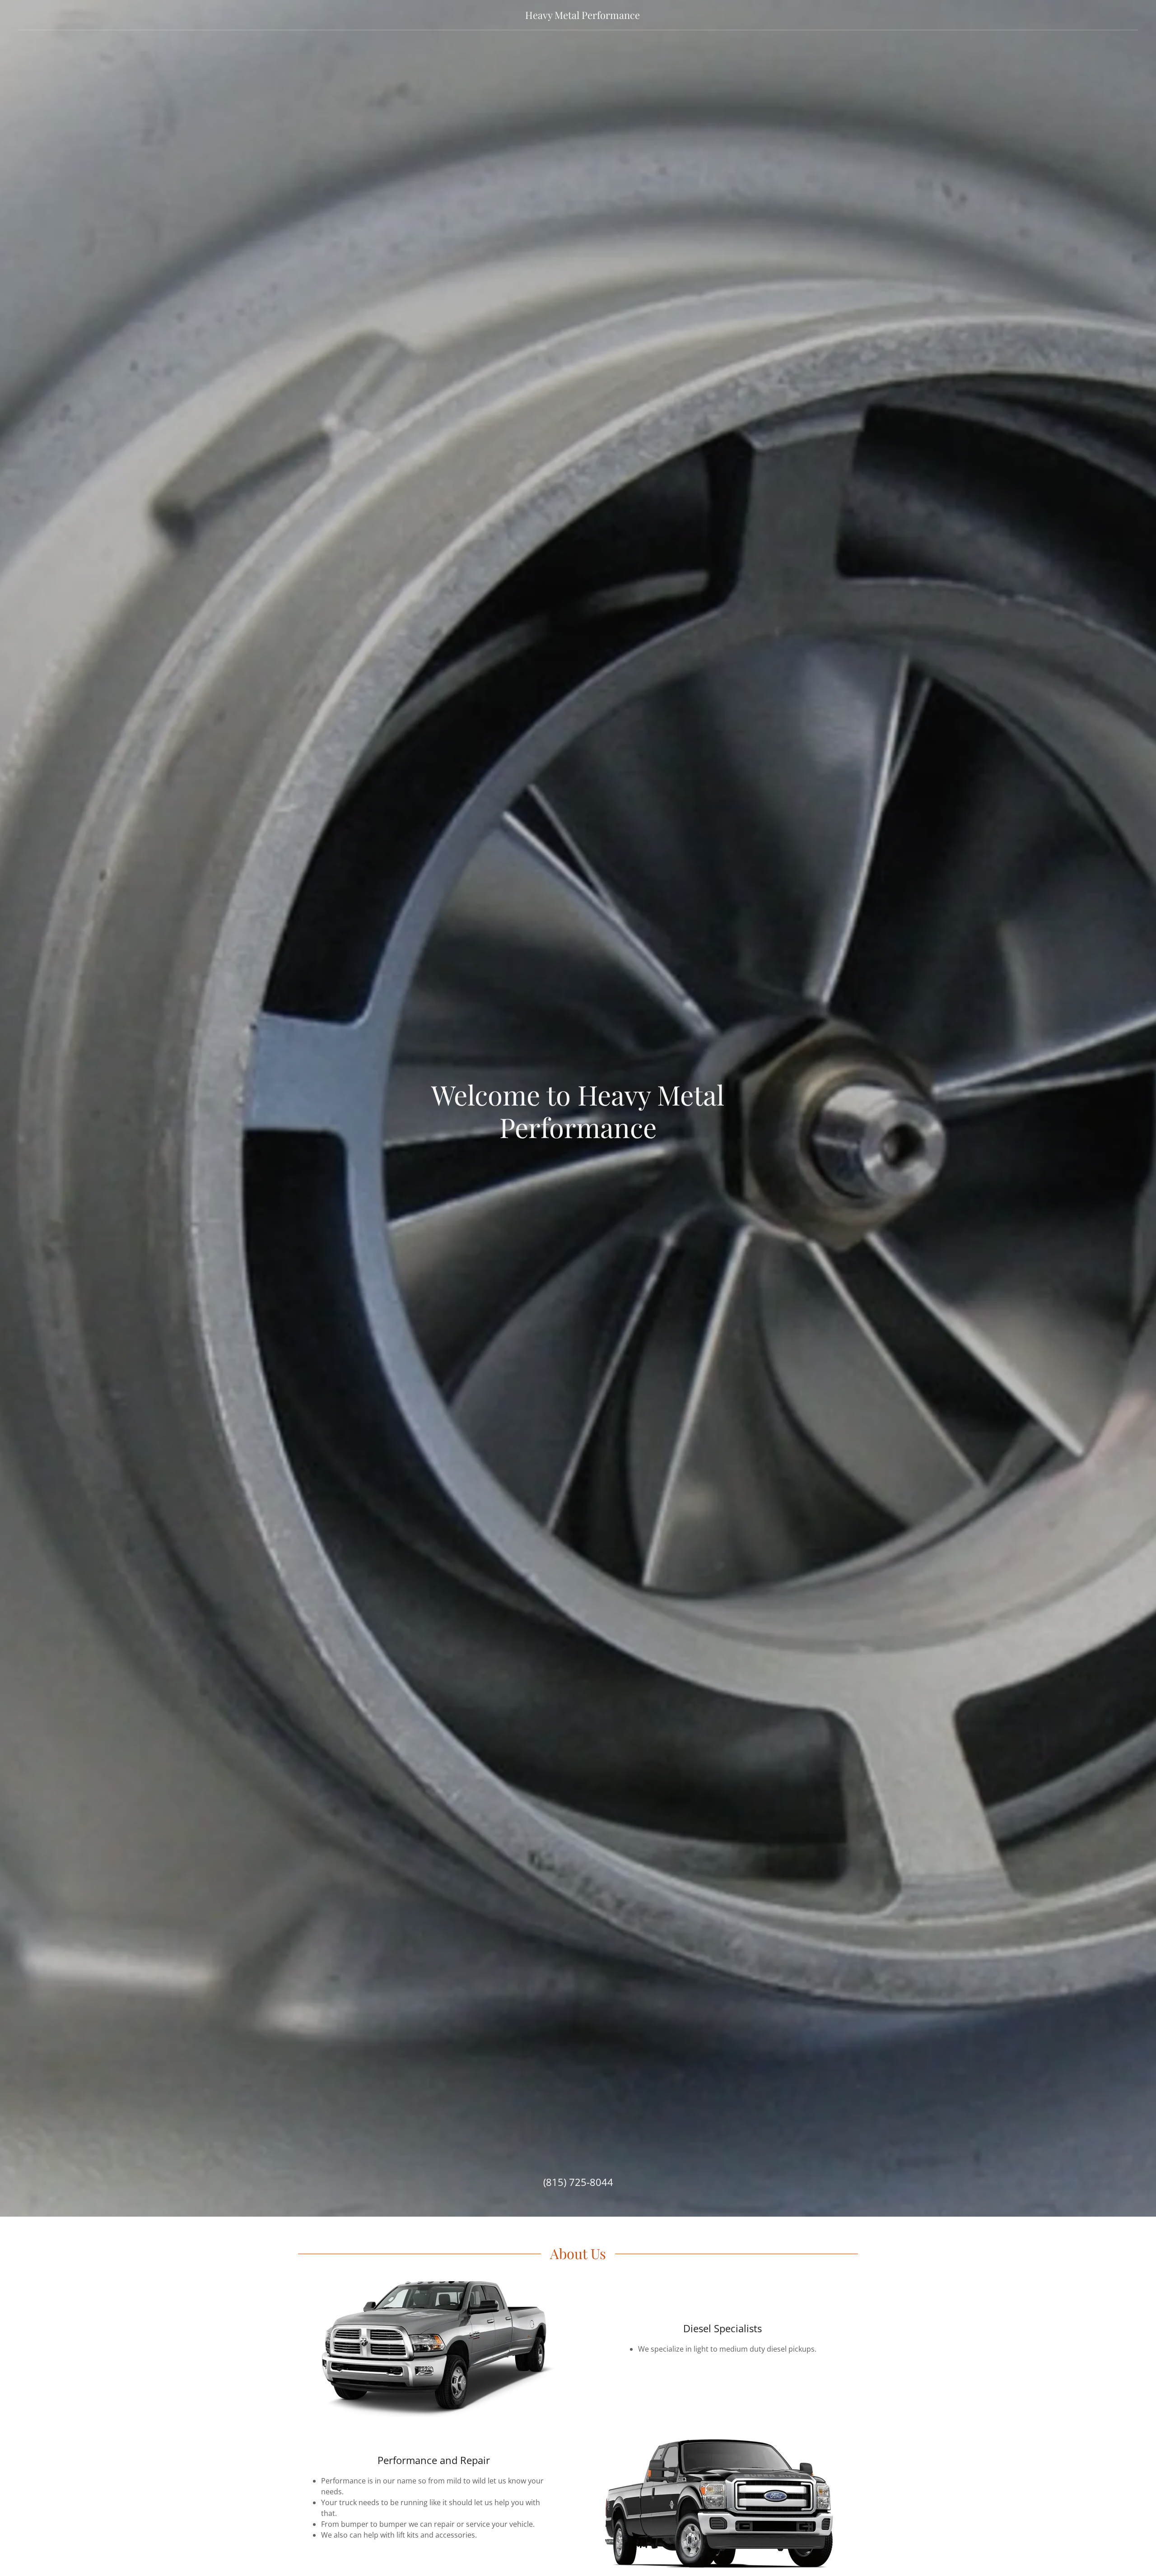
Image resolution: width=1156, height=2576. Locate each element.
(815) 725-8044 (578, 2182)
